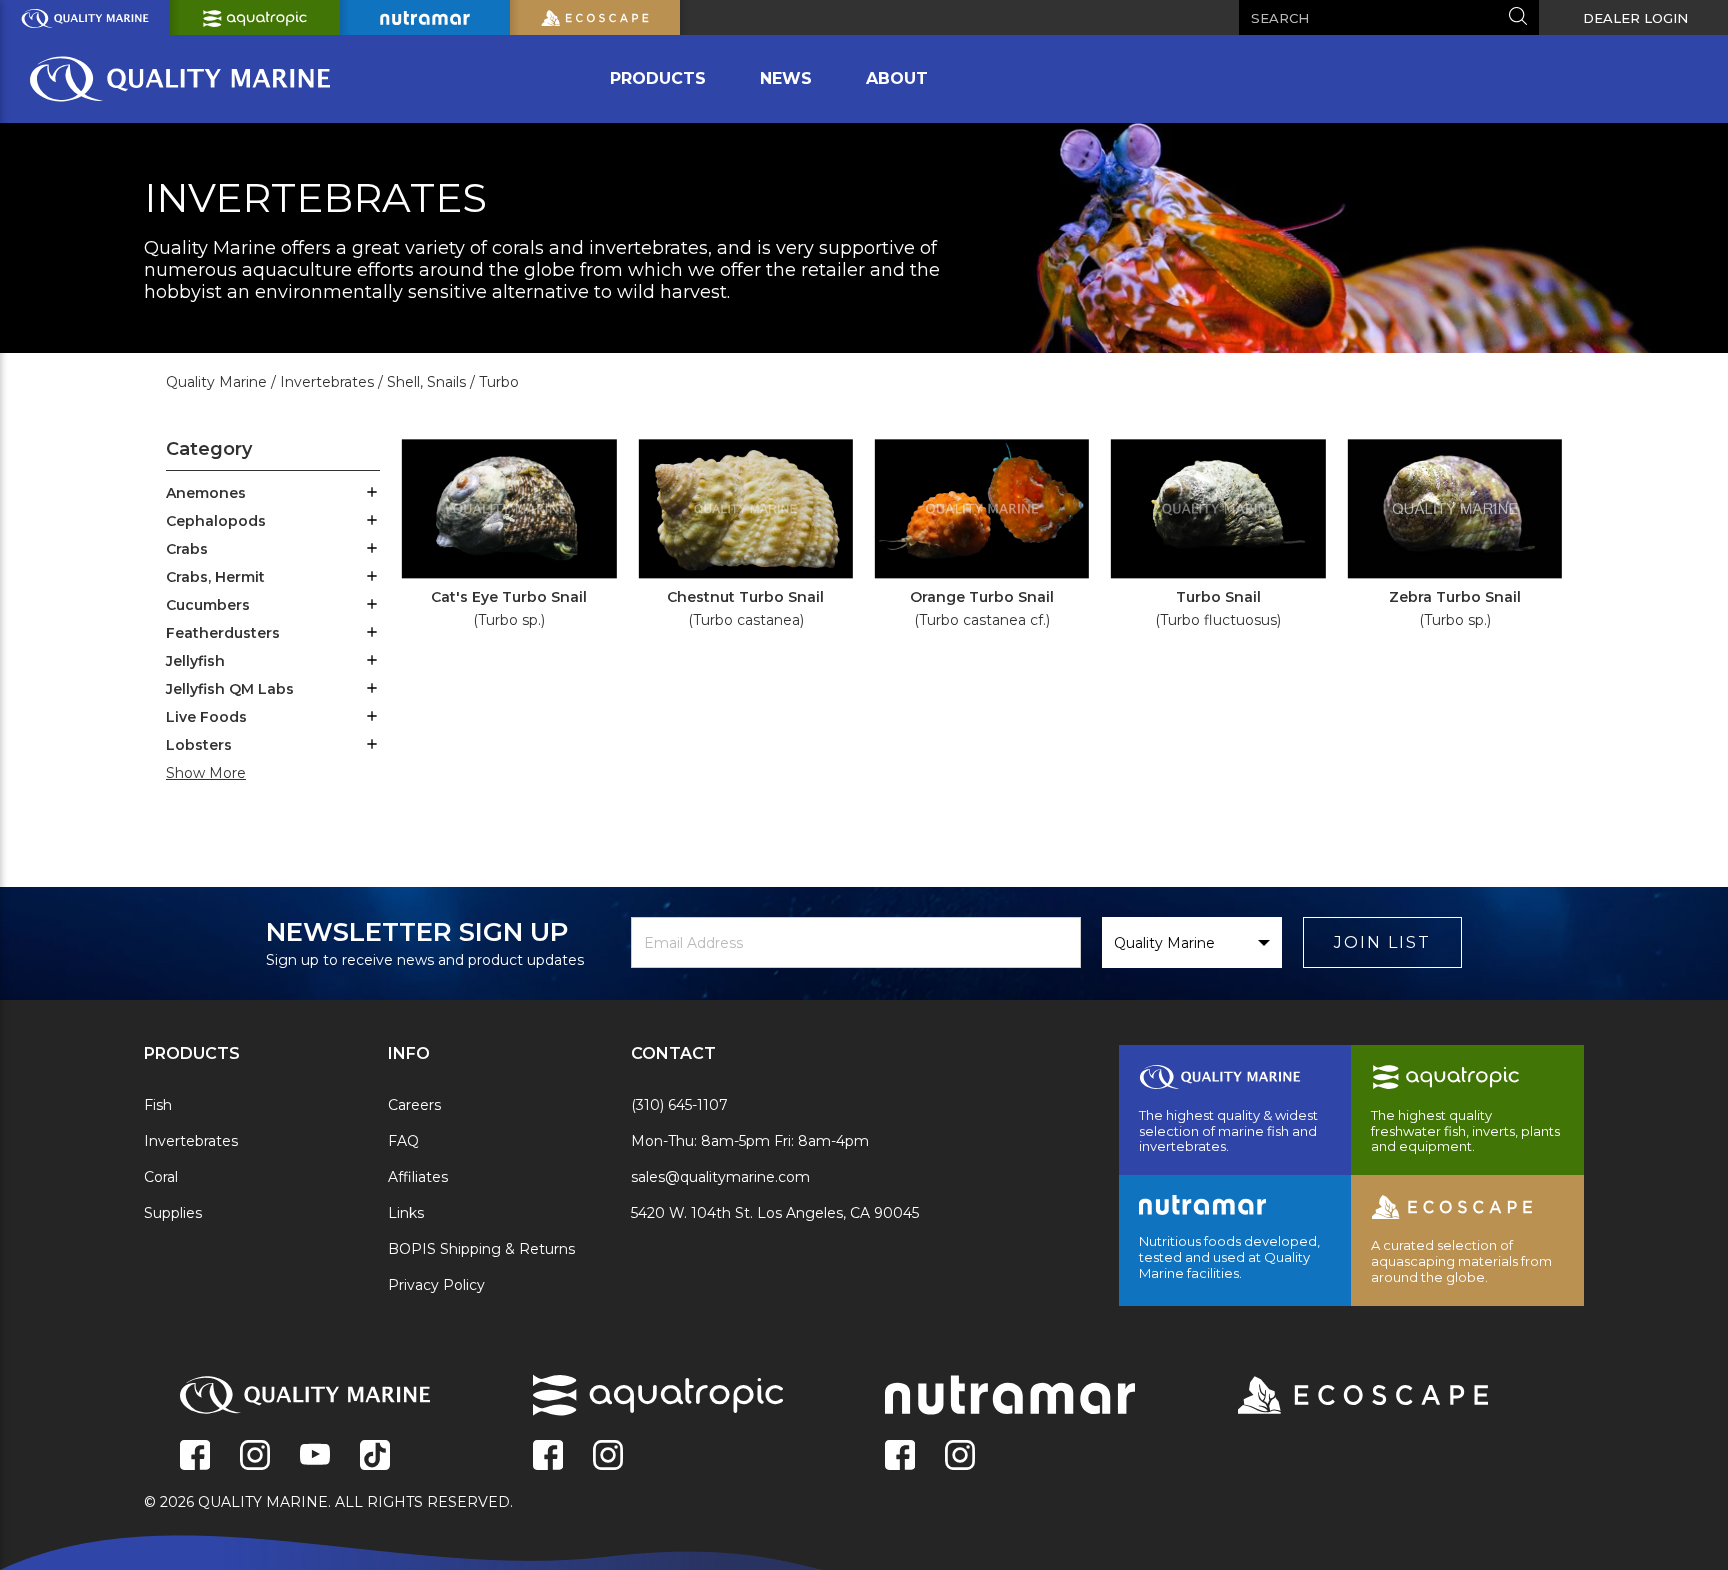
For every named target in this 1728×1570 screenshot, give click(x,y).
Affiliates (418, 1177)
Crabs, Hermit (215, 577)
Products (658, 78)
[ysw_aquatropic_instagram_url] (608, 1457)
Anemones (206, 493)
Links (406, 1213)
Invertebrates (191, 1141)
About (897, 78)
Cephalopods (216, 521)
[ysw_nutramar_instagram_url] (960, 1457)
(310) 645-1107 (679, 1105)
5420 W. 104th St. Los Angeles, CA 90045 (775, 1213)
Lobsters (199, 745)
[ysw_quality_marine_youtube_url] (315, 1457)
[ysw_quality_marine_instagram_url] (255, 1457)
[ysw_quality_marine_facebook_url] (195, 1457)
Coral (161, 1177)
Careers (414, 1105)
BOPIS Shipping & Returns (481, 1249)
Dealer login (1635, 18)
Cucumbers (208, 605)
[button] (372, 494)
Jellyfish (195, 661)
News (786, 78)
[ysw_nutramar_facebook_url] (900, 1457)
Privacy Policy (436, 1285)
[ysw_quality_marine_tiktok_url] (375, 1457)
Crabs (187, 549)
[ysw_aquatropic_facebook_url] (548, 1457)
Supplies (173, 1213)
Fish (158, 1105)
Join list (1382, 942)
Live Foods (206, 717)
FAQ (403, 1141)
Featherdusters (223, 633)
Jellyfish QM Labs (230, 689)
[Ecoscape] (1338, 1397)
